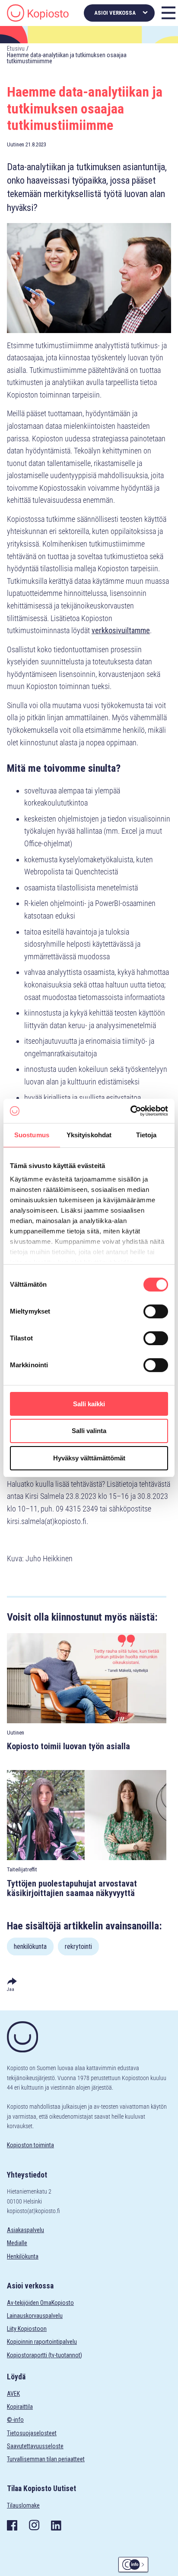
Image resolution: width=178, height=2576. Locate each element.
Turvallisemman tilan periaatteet (46, 2459)
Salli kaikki (89, 1404)
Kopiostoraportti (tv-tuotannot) (44, 2355)
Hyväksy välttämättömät (89, 1458)
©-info (15, 2420)
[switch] (156, 1311)
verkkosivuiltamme (121, 630)
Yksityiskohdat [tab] (89, 1135)
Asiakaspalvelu (25, 2230)
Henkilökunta (23, 2256)
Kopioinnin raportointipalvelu (42, 2342)
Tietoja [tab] (146, 1135)
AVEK (13, 2394)
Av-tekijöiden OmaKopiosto (40, 2303)
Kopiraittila (20, 2407)
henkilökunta (30, 1947)
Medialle (17, 2243)
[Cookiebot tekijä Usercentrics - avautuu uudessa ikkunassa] (130, 1111)
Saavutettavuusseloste (35, 2446)
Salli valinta (89, 1431)
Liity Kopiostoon (27, 2329)
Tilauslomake (23, 2505)
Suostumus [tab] (32, 1135)
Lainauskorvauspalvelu (35, 2316)
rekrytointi (78, 1947)
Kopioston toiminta (30, 2145)
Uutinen (16, 144)
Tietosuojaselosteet (32, 2433)
